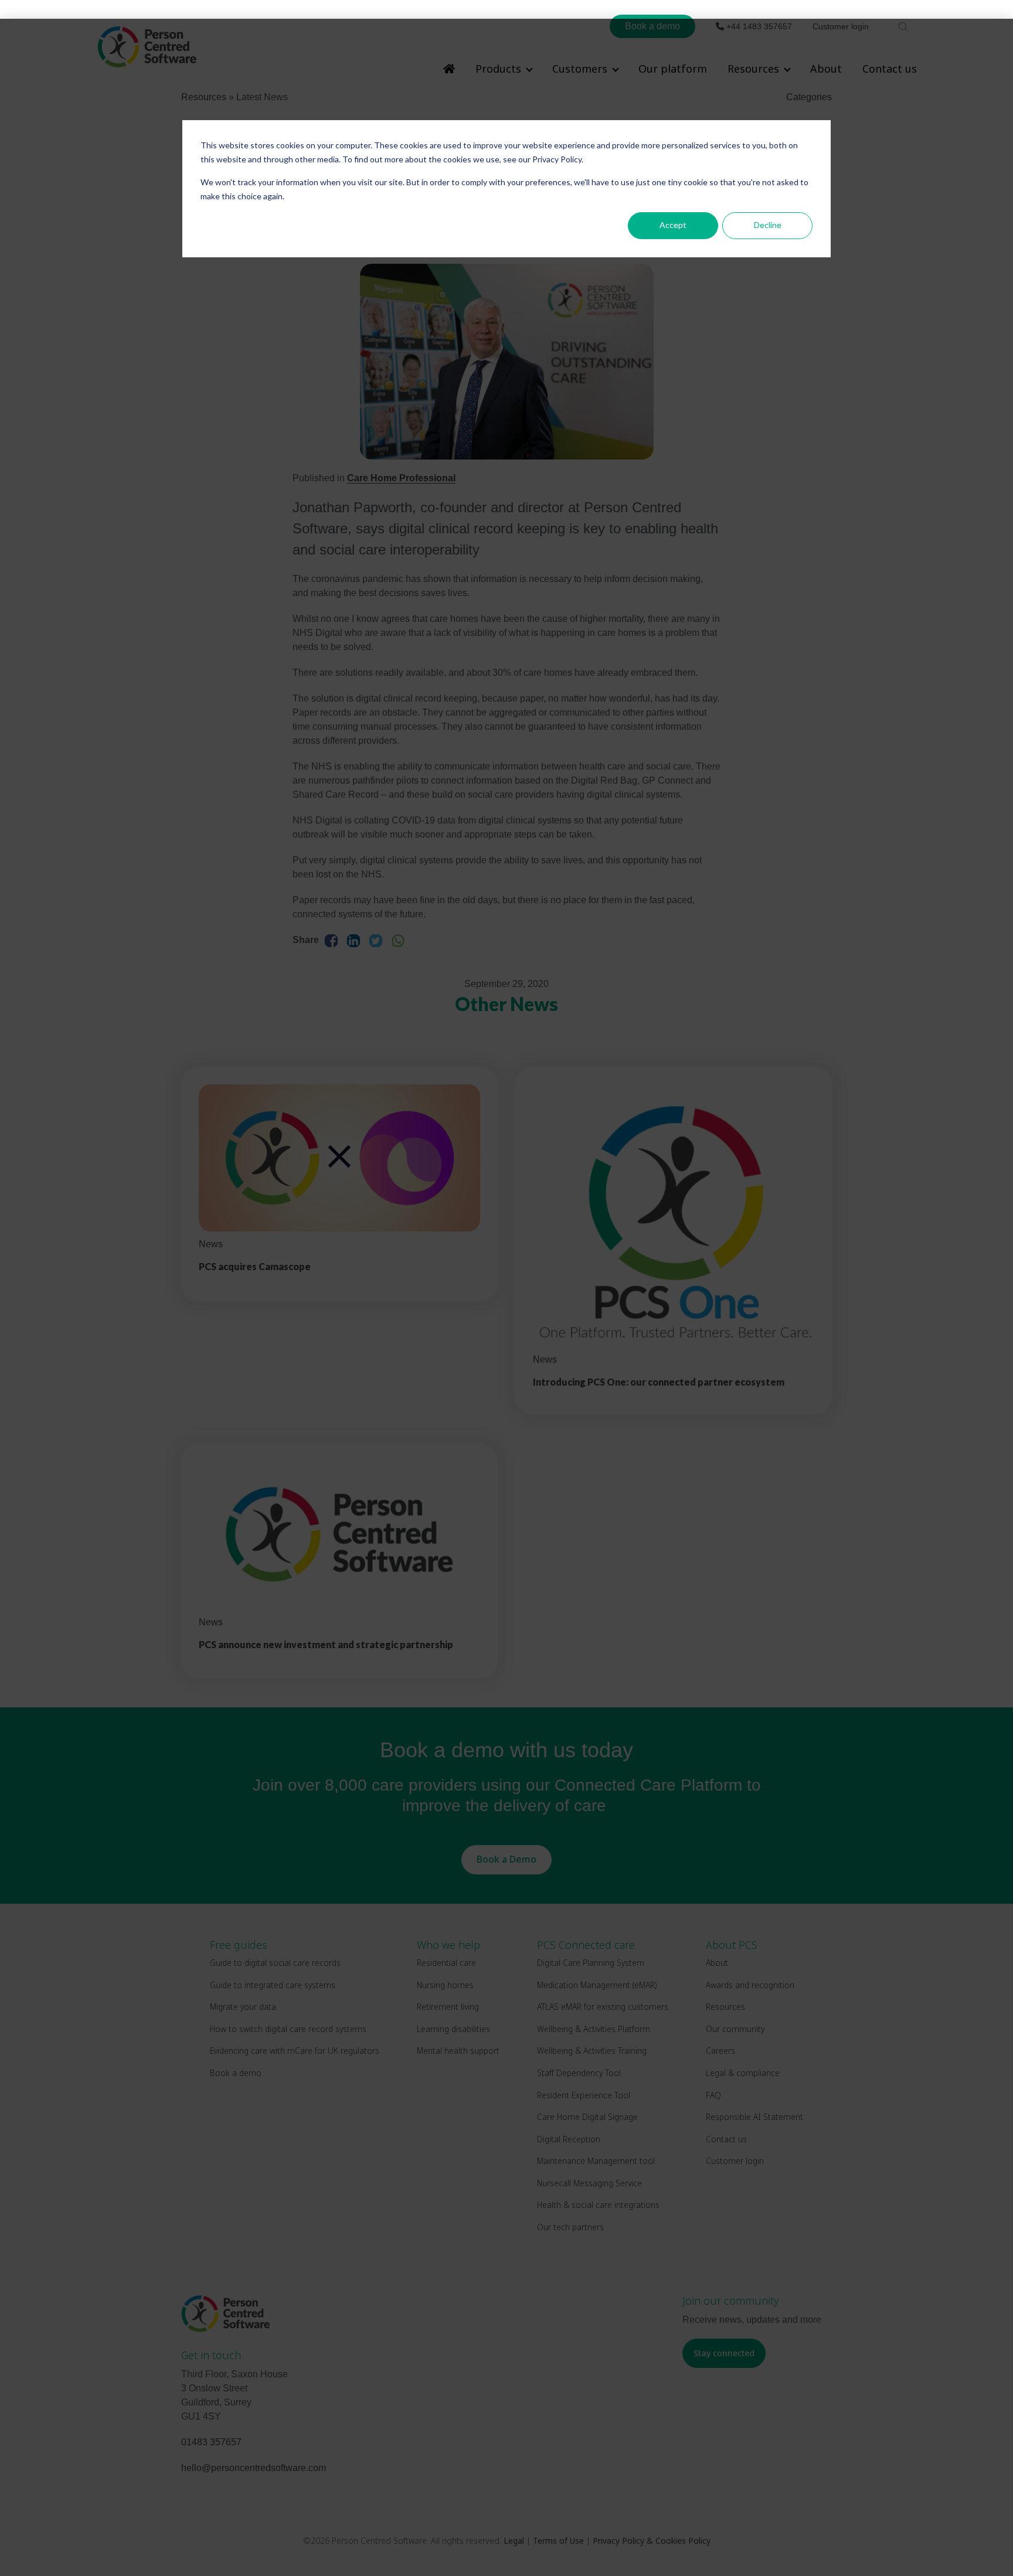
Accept (673, 225)
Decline (768, 225)
